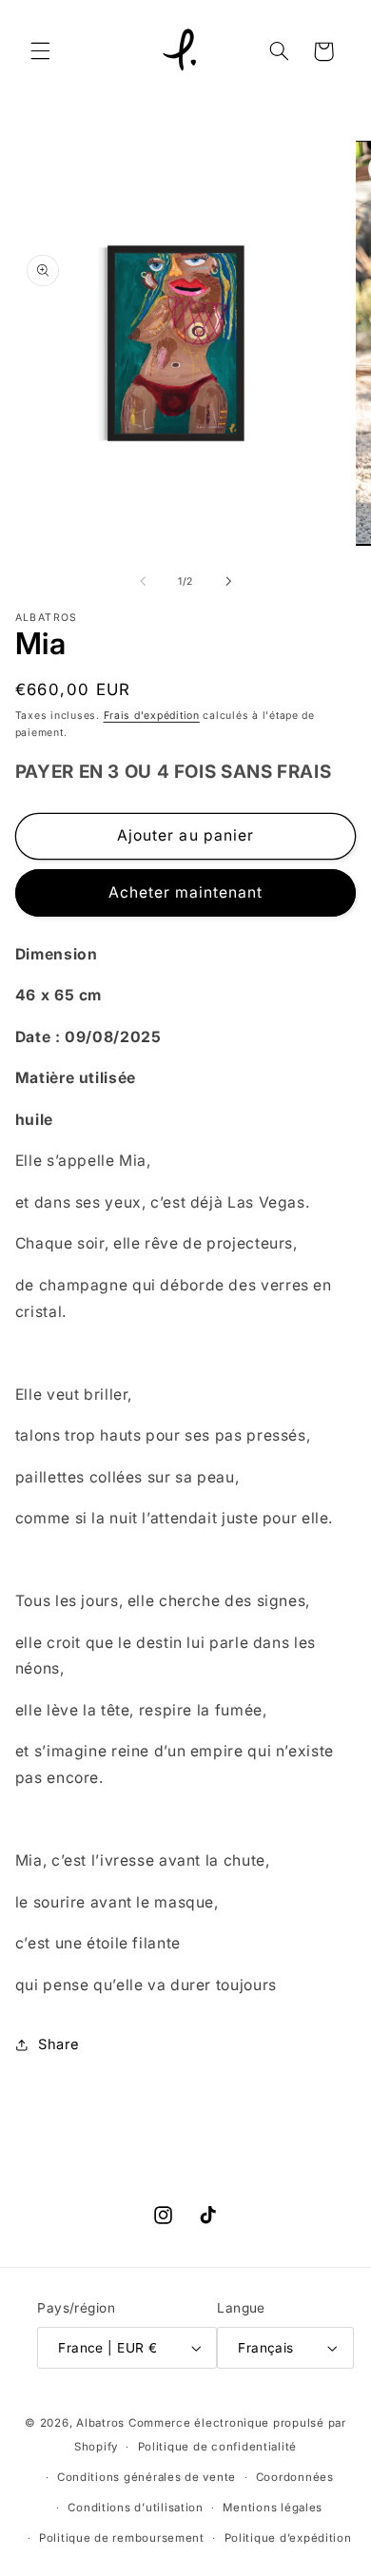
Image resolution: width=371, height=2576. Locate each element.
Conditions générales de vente (146, 2477)
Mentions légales (273, 2508)
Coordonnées (295, 2477)
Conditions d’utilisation (136, 2508)
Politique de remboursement (122, 2538)
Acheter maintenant (186, 892)
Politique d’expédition (288, 2538)
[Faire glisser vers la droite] (228, 582)
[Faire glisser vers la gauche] (143, 582)
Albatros (100, 2423)
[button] (40, 51)
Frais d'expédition (152, 716)
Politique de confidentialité (218, 2447)
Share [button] (59, 2044)
